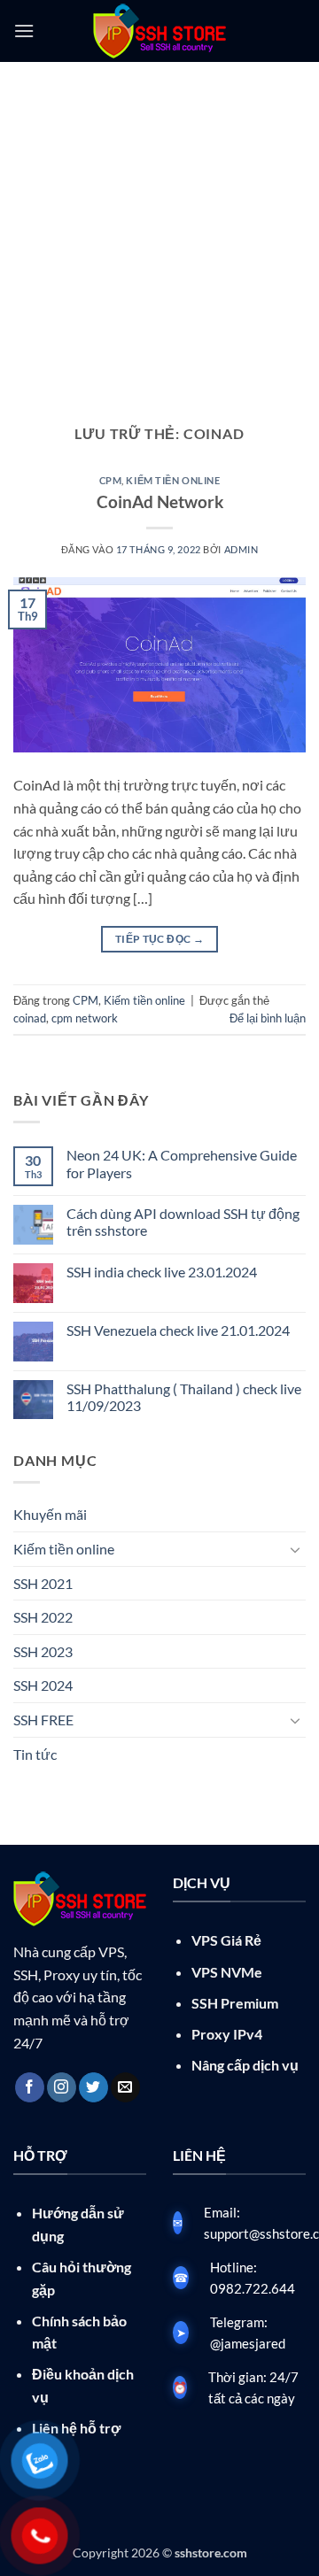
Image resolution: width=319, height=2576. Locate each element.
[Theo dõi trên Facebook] (30, 2087)
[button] (24, 31)
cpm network (85, 1018)
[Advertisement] (159, 230)
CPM (111, 480)
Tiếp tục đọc (159, 939)
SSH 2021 (43, 1583)
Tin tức (35, 1754)
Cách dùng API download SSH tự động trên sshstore (183, 1222)
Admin (241, 549)
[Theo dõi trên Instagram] (62, 2087)
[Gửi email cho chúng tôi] (125, 2087)
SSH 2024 (43, 1685)
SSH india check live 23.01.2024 (162, 1272)
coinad (30, 1018)
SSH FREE (43, 1720)
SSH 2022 (43, 1617)
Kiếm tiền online (173, 480)
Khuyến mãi (50, 1514)
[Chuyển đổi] (295, 1549)
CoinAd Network (160, 501)
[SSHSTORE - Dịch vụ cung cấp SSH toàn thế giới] (159, 31)
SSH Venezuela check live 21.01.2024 (178, 1330)
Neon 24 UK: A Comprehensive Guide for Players (182, 1163)
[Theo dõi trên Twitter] (93, 2087)
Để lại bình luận (268, 1018)
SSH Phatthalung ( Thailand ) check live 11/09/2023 (184, 1397)
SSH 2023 (43, 1651)
